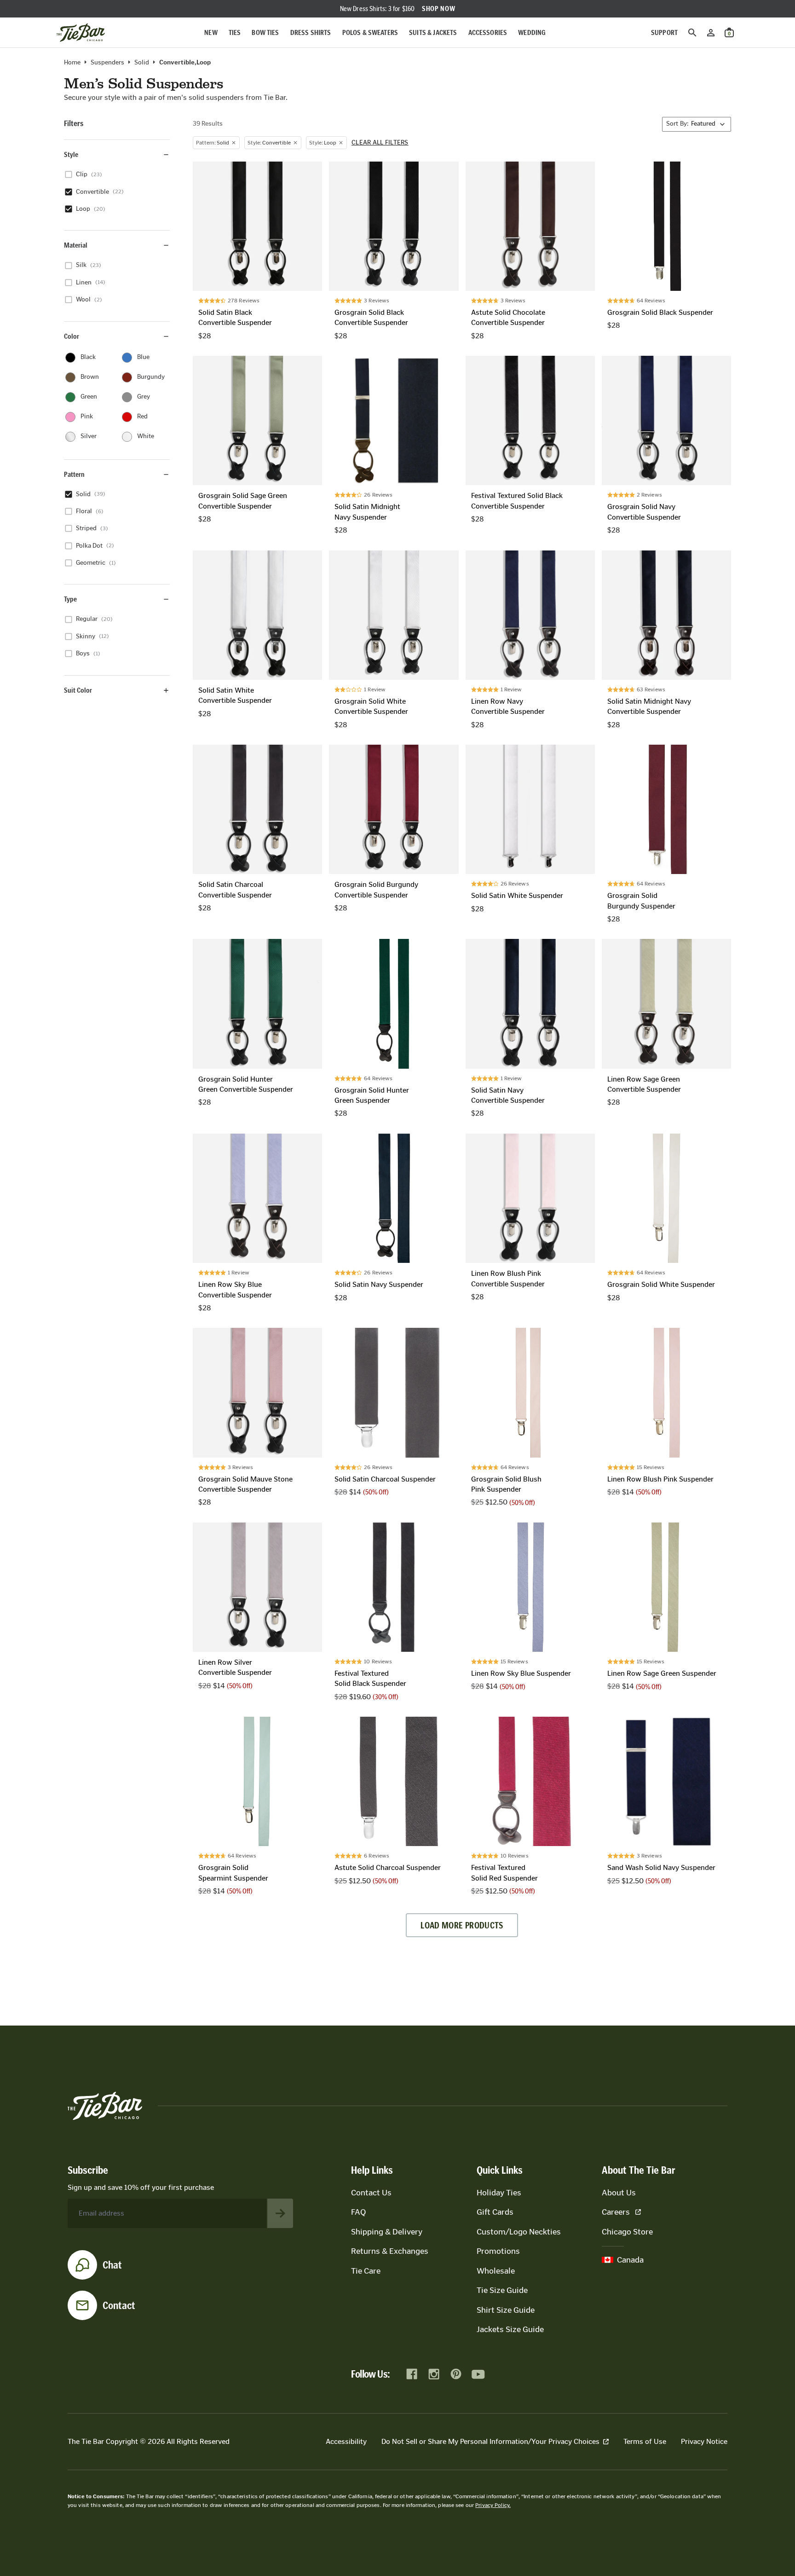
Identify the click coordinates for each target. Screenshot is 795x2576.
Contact (119, 2305)
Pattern (74, 474)
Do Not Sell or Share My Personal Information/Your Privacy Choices (490, 2441)
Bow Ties (265, 32)
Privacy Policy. (493, 2505)
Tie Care (366, 2271)
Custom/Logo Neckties (519, 2232)
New (211, 32)
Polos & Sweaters (370, 32)
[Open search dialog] (692, 33)
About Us (619, 2193)
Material (76, 245)
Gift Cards (495, 2212)
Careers (616, 2212)
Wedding (532, 32)
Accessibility (346, 2441)
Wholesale (496, 2271)
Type (70, 599)
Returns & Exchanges (390, 2251)
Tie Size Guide (502, 2290)
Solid (142, 63)
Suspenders (107, 63)
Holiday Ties (499, 2193)
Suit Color (78, 690)
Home (72, 63)
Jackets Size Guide (510, 2329)
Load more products (462, 1925)
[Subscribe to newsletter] (280, 2213)
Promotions (498, 2251)
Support (664, 32)
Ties (235, 32)
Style (71, 154)
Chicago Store (627, 2232)
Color (72, 336)
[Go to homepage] (81, 33)
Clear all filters (380, 143)
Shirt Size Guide (506, 2310)
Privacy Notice (704, 2441)
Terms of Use (645, 2441)
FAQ (358, 2212)
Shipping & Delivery (387, 2232)
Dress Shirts (311, 32)
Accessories (488, 32)
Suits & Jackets (433, 32)
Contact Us (371, 2193)
